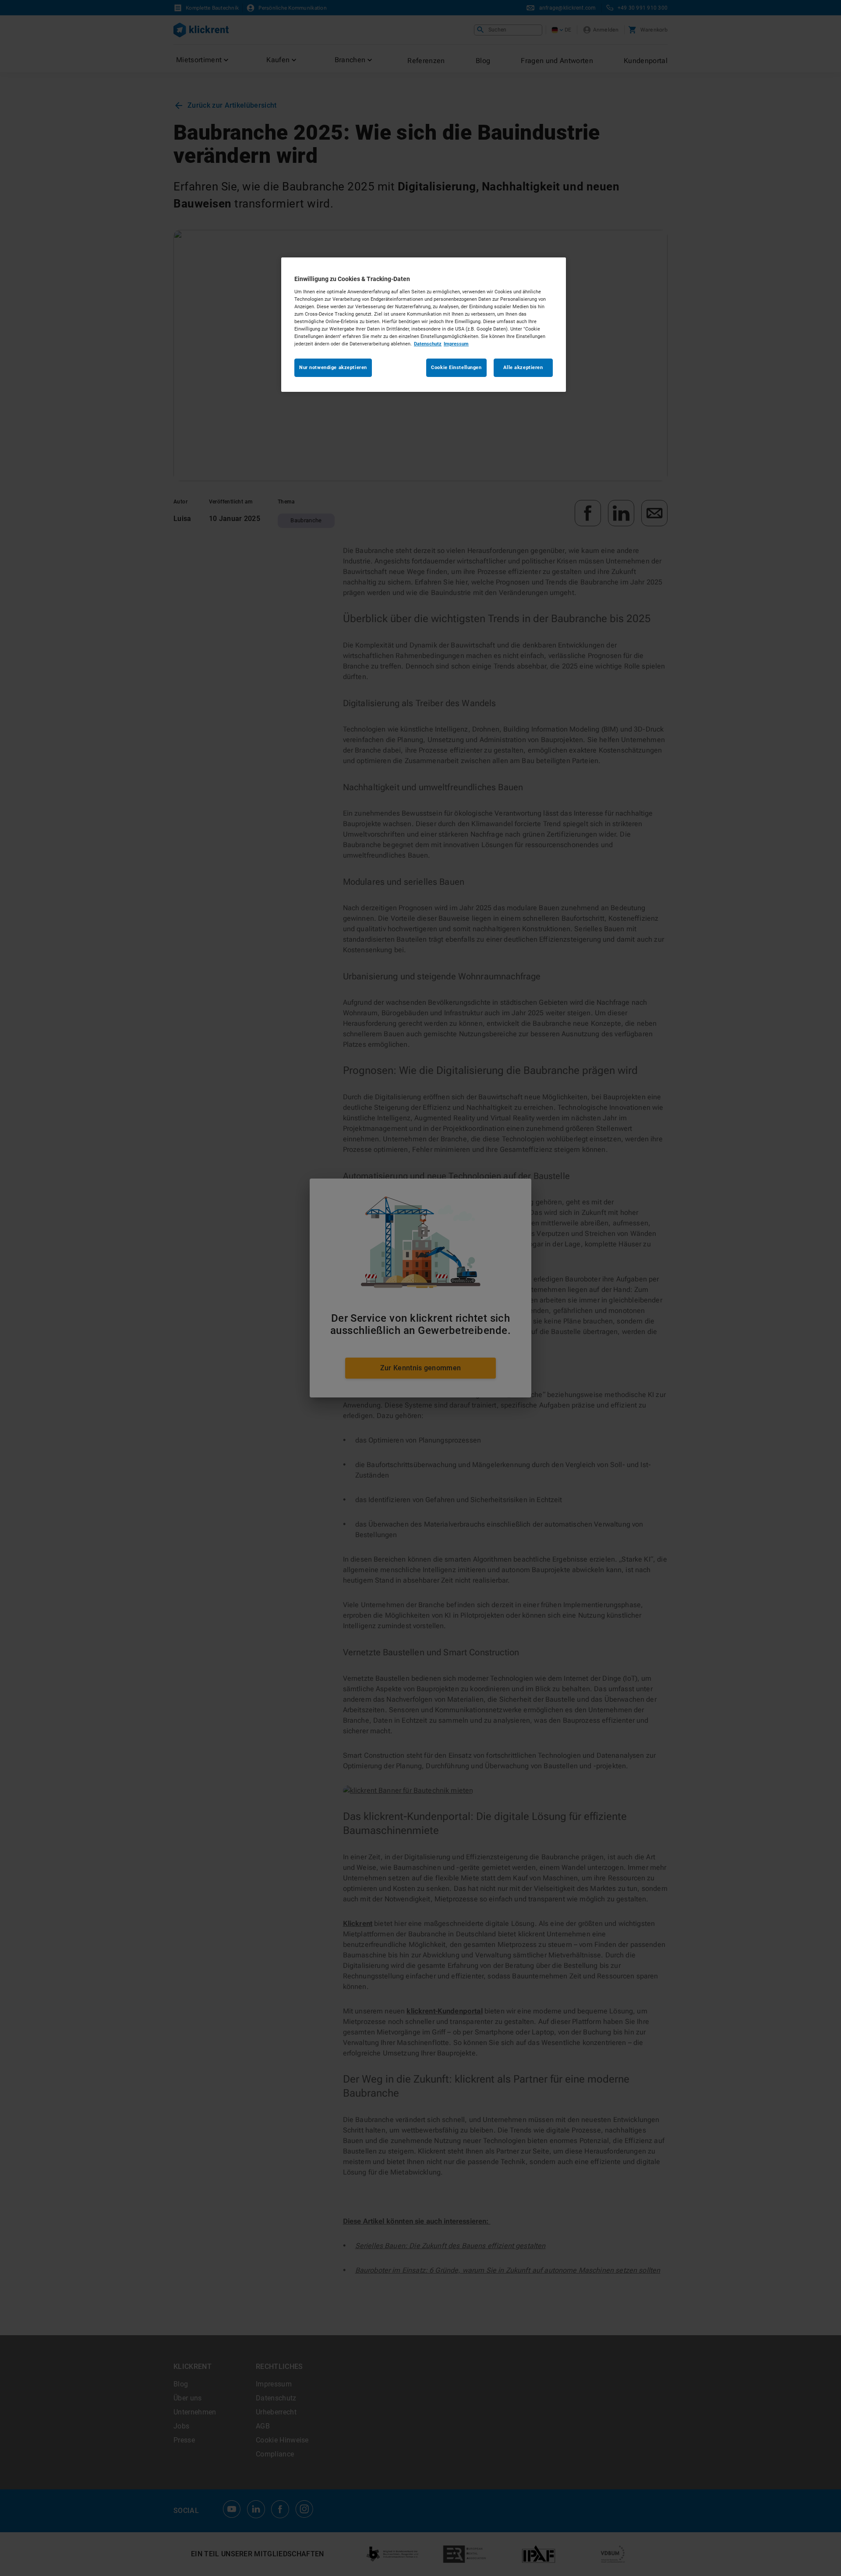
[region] (424, 325)
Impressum (456, 344)
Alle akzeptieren (523, 367)
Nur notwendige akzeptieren (333, 367)
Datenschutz (428, 344)
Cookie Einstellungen (456, 367)
